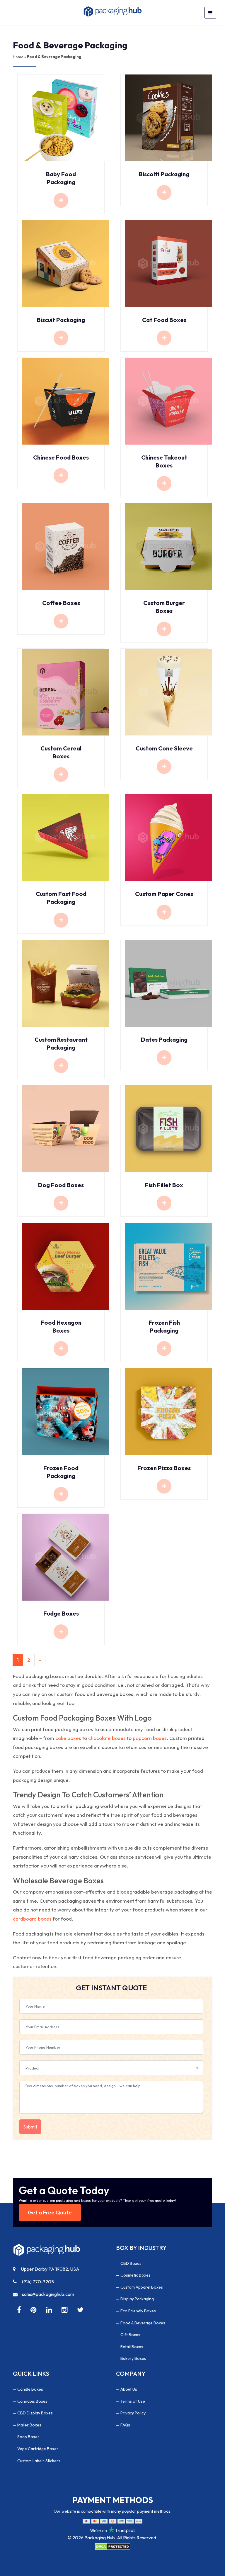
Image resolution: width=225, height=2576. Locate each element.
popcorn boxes (150, 1738)
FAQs (125, 2425)
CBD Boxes (131, 2263)
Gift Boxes (130, 2335)
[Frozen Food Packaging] (65, 1411)
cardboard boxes (32, 1919)
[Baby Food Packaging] (65, 117)
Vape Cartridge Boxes (38, 2449)
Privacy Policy (133, 2413)
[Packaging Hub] (47, 2252)
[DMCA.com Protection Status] (112, 2546)
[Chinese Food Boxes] (65, 400)
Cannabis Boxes (32, 2401)
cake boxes (68, 1738)
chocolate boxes (107, 1738)
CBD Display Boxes (35, 2413)
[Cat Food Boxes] (168, 263)
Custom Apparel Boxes (142, 2287)
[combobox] (111, 2068)
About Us (129, 2389)
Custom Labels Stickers (39, 2461)
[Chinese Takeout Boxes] (168, 400)
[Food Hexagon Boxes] (65, 1266)
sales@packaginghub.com (48, 2294)
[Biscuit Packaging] (65, 263)
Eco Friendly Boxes (138, 2311)
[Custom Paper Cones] (168, 837)
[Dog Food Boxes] (65, 1128)
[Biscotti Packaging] (168, 117)
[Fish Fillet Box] (168, 1128)
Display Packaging (137, 2299)
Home (18, 57)
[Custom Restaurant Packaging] (65, 983)
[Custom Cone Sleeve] (168, 691)
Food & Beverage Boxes (143, 2323)
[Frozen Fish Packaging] (168, 1266)
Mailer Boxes (29, 2425)
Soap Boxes (28, 2437)
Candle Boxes (30, 2389)
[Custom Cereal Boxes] (65, 691)
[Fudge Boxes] (65, 1556)
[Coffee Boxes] (65, 546)
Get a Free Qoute (50, 2213)
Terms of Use (133, 2401)
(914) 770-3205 (37, 2282)
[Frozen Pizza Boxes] (168, 1411)
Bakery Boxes (133, 2358)
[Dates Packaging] (168, 983)
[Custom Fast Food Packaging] (65, 837)
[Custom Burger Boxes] (168, 546)
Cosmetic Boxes (135, 2275)
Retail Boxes (132, 2347)
